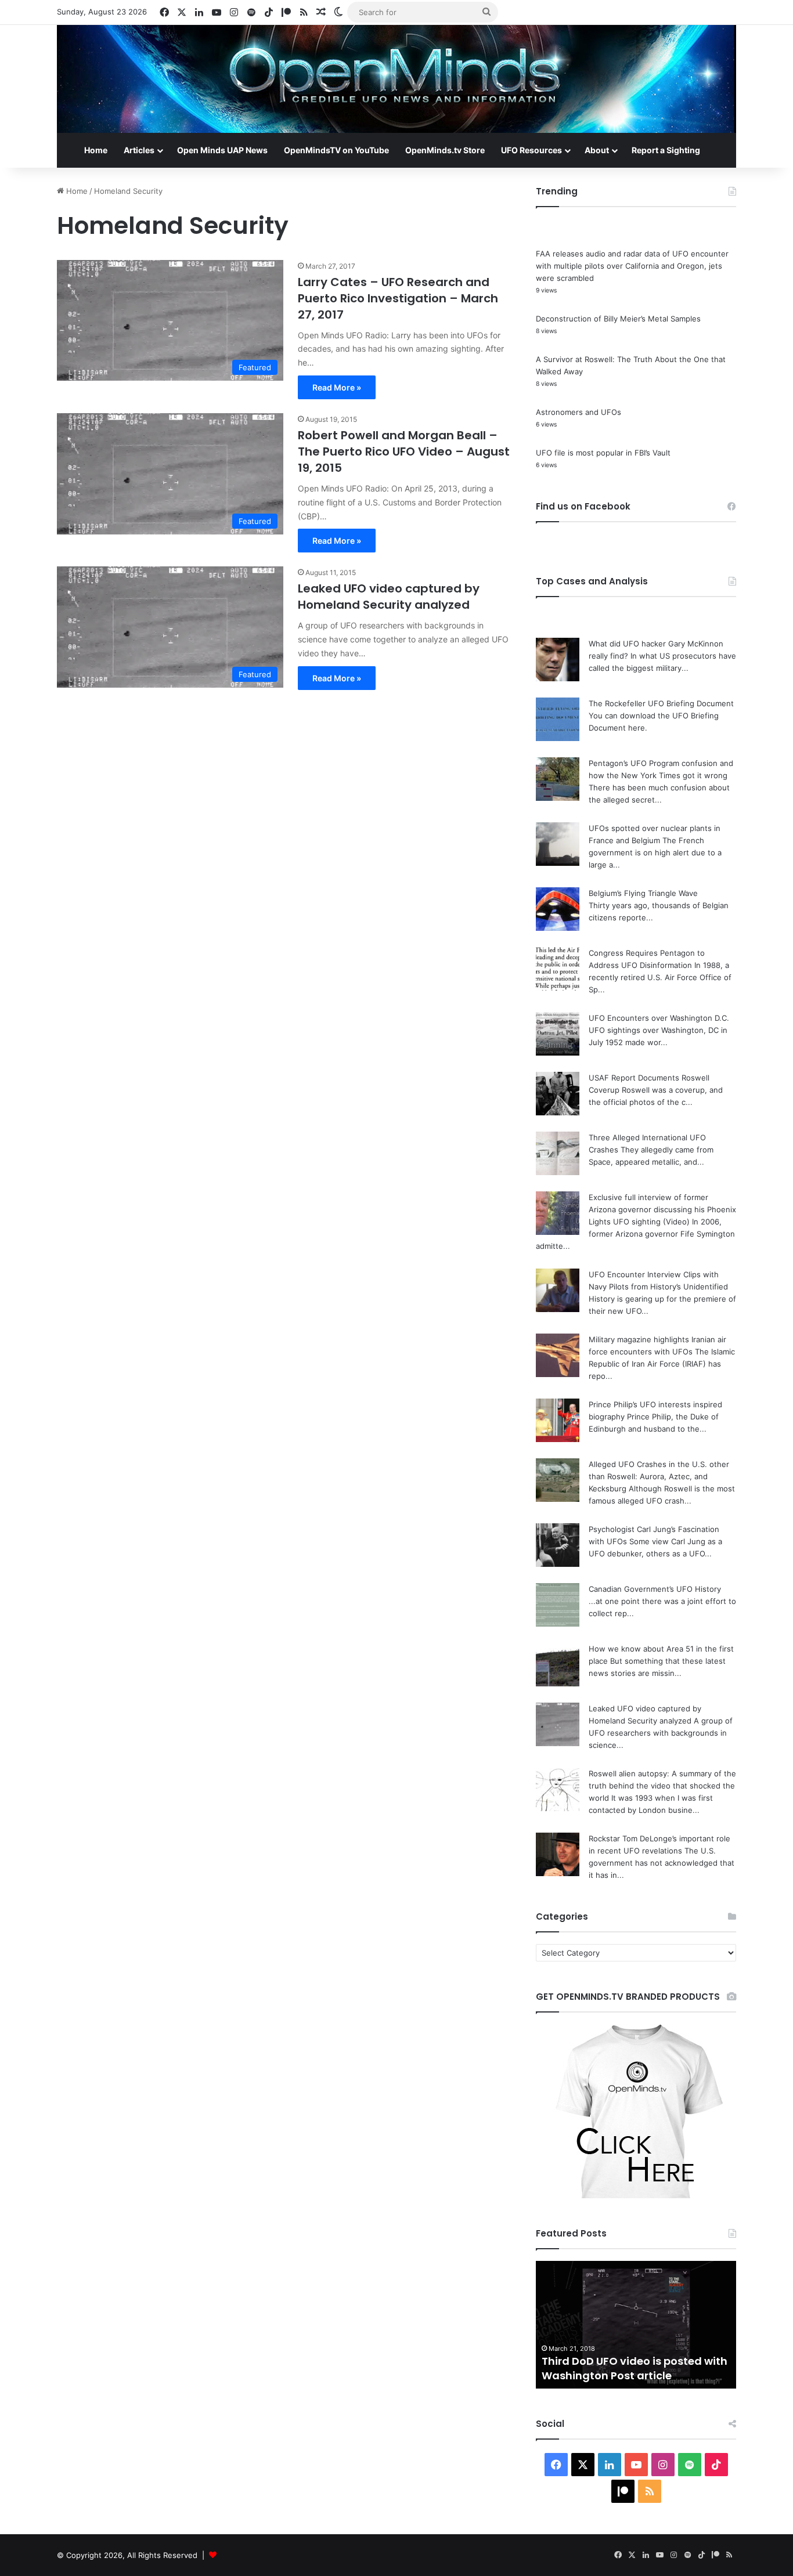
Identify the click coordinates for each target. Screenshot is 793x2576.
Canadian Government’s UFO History (655, 1589)
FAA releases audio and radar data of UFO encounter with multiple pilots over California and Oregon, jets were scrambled (632, 266)
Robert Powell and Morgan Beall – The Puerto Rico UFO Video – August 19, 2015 (404, 451)
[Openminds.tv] (396, 79)
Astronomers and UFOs (578, 412)
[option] (636, 2325)
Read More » (337, 387)
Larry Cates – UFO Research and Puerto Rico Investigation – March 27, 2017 (398, 298)
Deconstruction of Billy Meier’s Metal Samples (618, 319)
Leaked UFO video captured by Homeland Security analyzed (389, 597)
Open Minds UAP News (222, 150)
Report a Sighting (666, 150)
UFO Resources (531, 150)
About (597, 150)
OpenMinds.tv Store (445, 150)
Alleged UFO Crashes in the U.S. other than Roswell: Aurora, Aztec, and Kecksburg (659, 1476)
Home (96, 150)
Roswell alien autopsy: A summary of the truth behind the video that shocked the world (662, 1786)
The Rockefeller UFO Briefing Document (661, 703)
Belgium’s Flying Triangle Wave (643, 893)
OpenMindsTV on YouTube (336, 150)
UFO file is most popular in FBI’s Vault (603, 453)
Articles (139, 150)
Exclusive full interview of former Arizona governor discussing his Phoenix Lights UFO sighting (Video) (662, 1209)
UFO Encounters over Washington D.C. (659, 1018)
